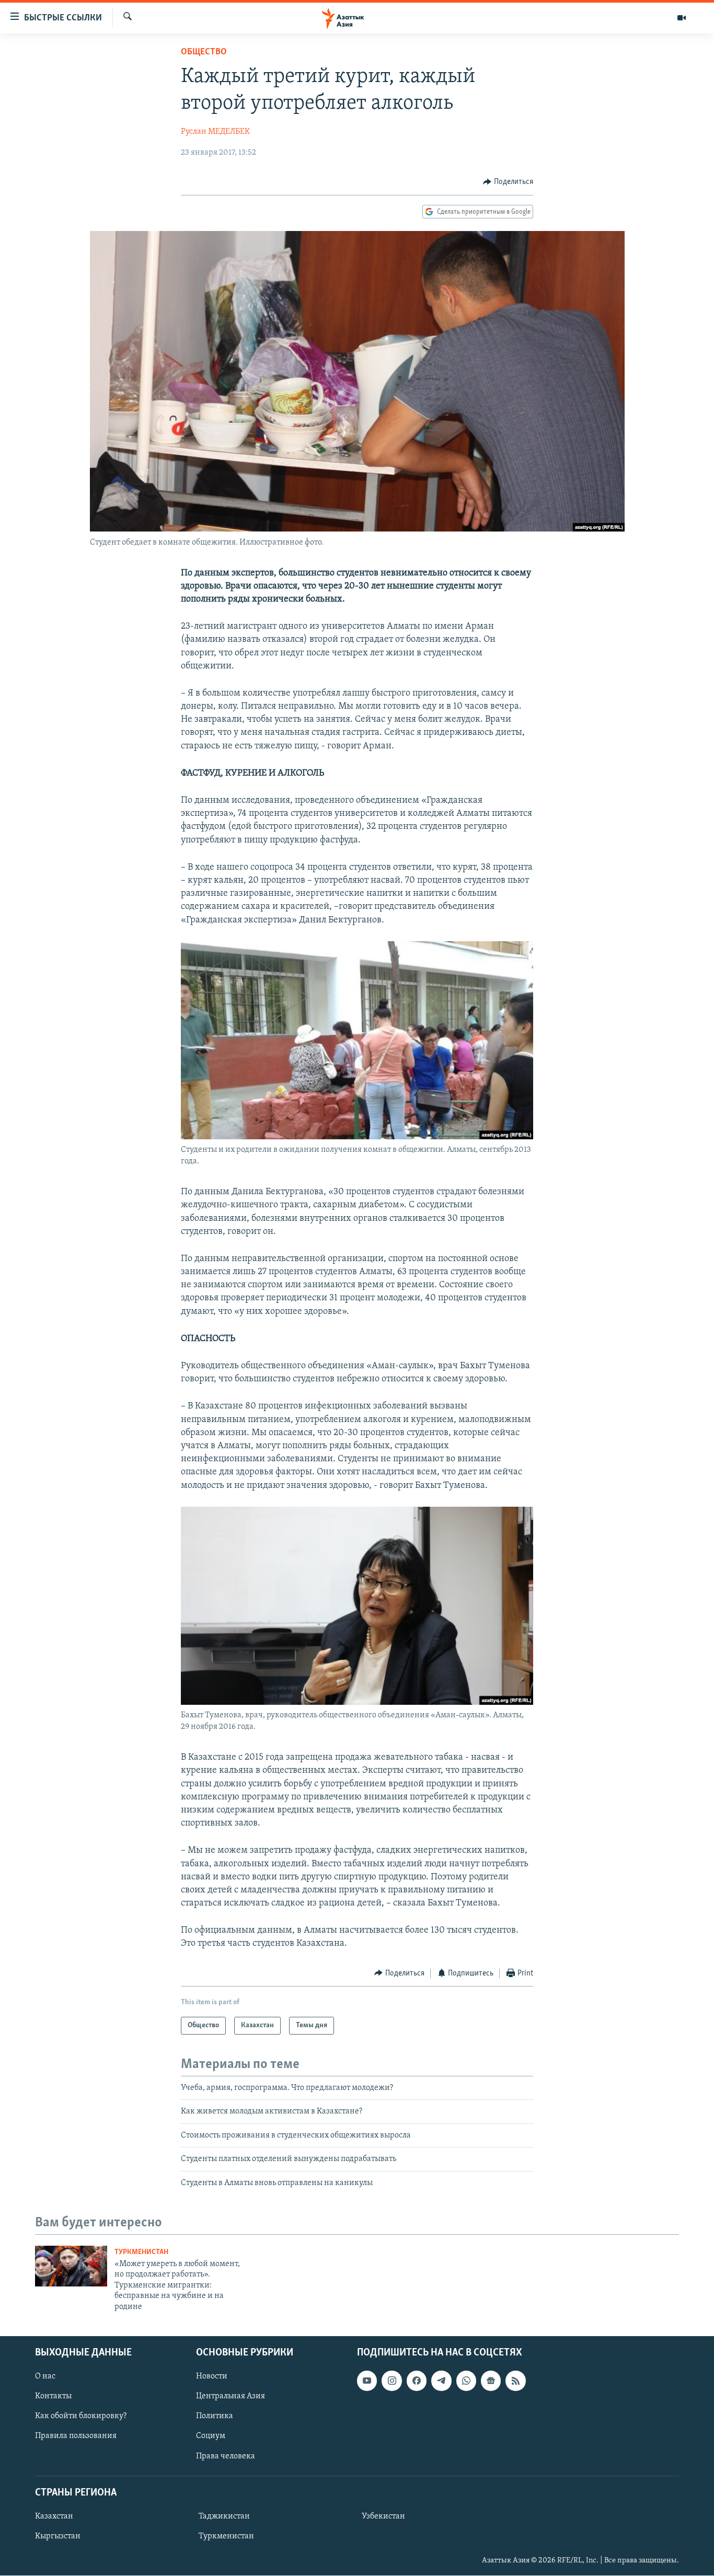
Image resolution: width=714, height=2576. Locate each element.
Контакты (53, 2396)
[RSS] (515, 2381)
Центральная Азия (231, 2396)
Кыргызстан (58, 2536)
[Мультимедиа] (682, 18)
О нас (45, 2376)
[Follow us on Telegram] (441, 2381)
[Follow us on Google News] (491, 2381)
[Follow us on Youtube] (367, 2381)
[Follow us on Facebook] (417, 2381)
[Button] (508, 182)
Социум (211, 2436)
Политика (215, 2416)
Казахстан (54, 2516)
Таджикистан (224, 2516)
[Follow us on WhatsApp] (466, 2381)
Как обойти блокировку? (81, 2416)
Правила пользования (76, 2436)
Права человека (226, 2456)
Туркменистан (141, 2252)
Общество (204, 52)
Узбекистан (383, 2516)
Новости (212, 2376)
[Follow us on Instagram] (391, 2381)
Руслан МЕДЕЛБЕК (215, 132)
